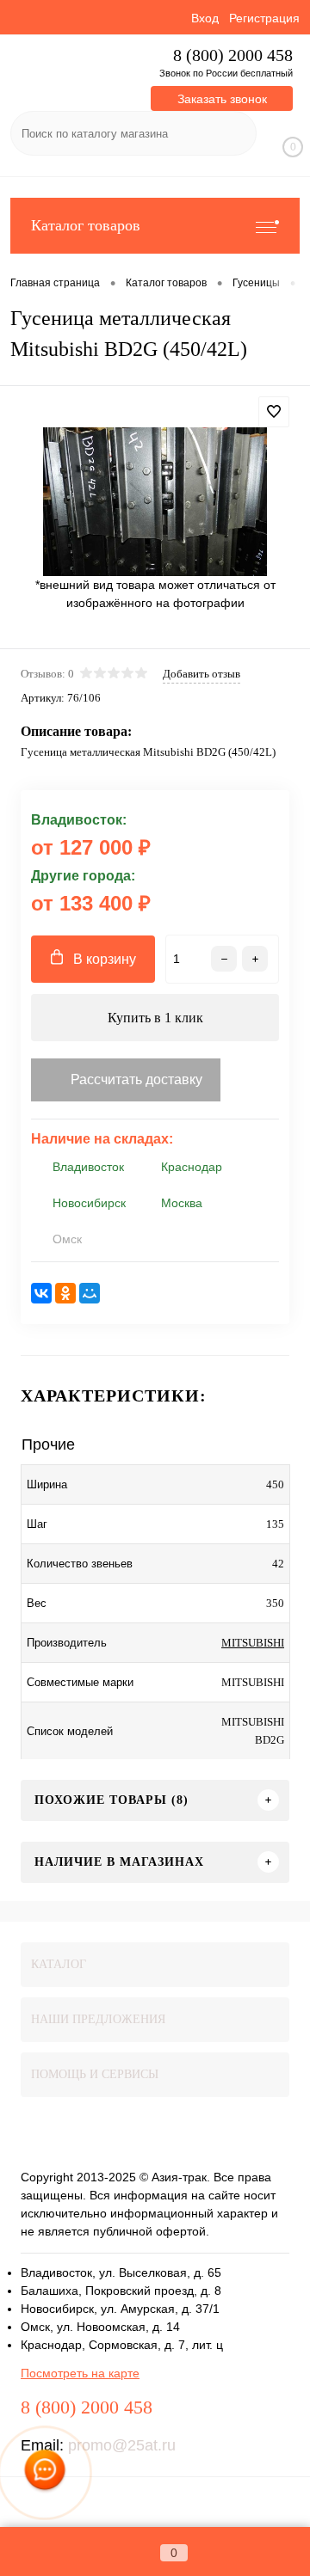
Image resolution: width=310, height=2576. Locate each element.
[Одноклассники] (65, 1293)
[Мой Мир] (90, 1293)
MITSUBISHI (253, 1643)
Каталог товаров (86, 225)
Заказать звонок (222, 99)
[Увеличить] (155, 502)
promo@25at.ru (122, 2445)
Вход (205, 18)
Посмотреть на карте (80, 2373)
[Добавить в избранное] (274, 412)
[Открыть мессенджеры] (45, 2473)
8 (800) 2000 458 (233, 55)
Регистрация (264, 18)
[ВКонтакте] (41, 1293)
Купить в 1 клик (155, 1018)
